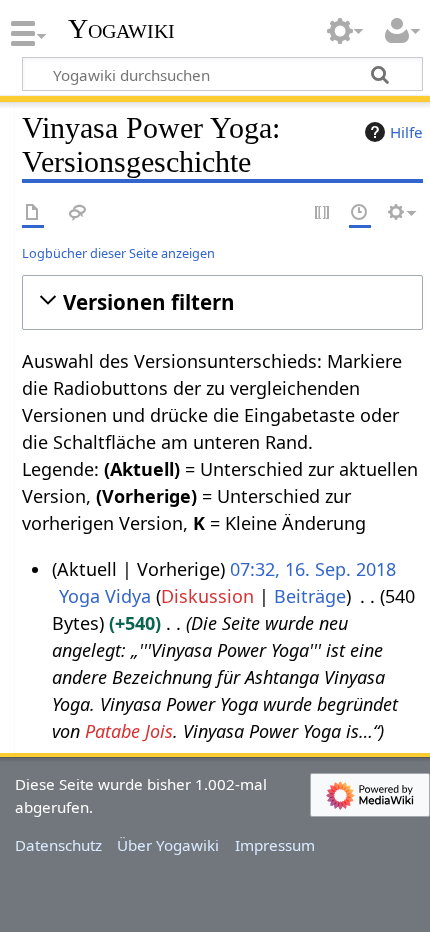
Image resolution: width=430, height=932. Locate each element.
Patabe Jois (129, 731)
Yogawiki (121, 29)
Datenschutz (58, 845)
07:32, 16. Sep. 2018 (313, 569)
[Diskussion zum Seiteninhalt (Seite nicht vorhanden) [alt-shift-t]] (78, 213)
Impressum (275, 845)
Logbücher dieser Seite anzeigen (118, 253)
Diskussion (207, 596)
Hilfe (406, 132)
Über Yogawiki (168, 845)
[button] (222, 302)
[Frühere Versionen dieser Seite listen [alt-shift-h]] (360, 213)
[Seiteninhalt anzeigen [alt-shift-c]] (33, 213)
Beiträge (310, 596)
